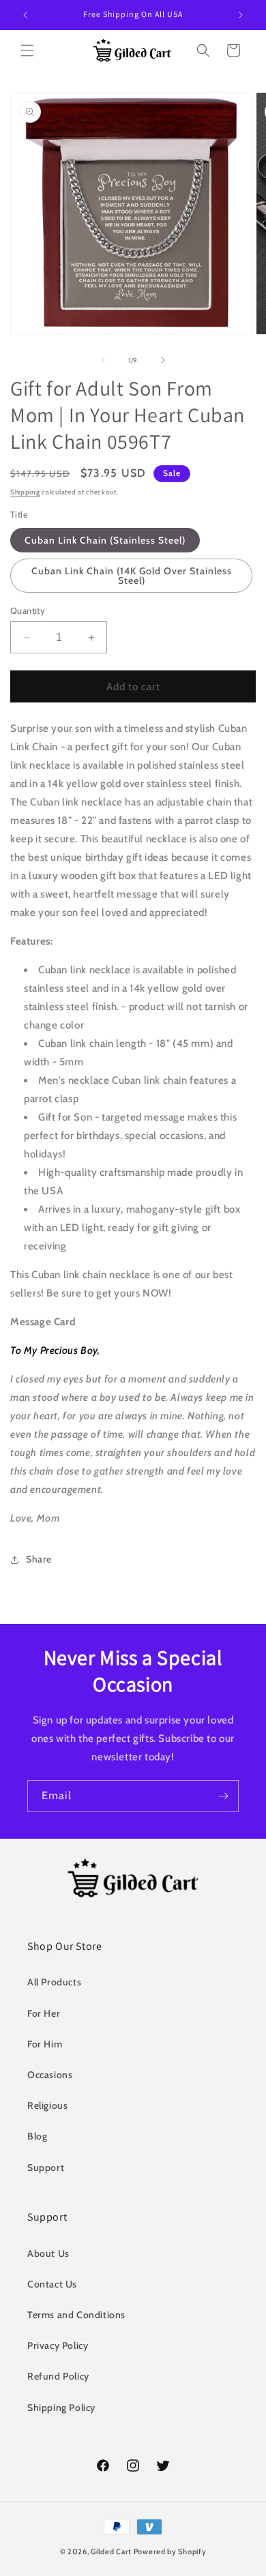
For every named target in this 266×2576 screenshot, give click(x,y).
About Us (48, 2253)
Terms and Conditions (76, 2315)
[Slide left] (103, 360)
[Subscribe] (223, 1796)
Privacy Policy (58, 2345)
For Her (44, 2013)
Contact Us (52, 2284)
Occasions (50, 2075)
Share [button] (39, 1559)
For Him (45, 2044)
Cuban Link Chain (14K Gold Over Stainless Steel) (132, 576)
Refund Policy (58, 2376)
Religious (47, 2105)
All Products (54, 1982)
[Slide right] (163, 360)
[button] (27, 50)
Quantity (28, 610)
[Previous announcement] (25, 15)
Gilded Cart (111, 2551)
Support (46, 2167)
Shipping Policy (61, 2408)
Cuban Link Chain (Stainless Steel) (105, 540)
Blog (37, 2136)
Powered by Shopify (170, 2551)
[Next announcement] (241, 15)
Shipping (25, 492)
